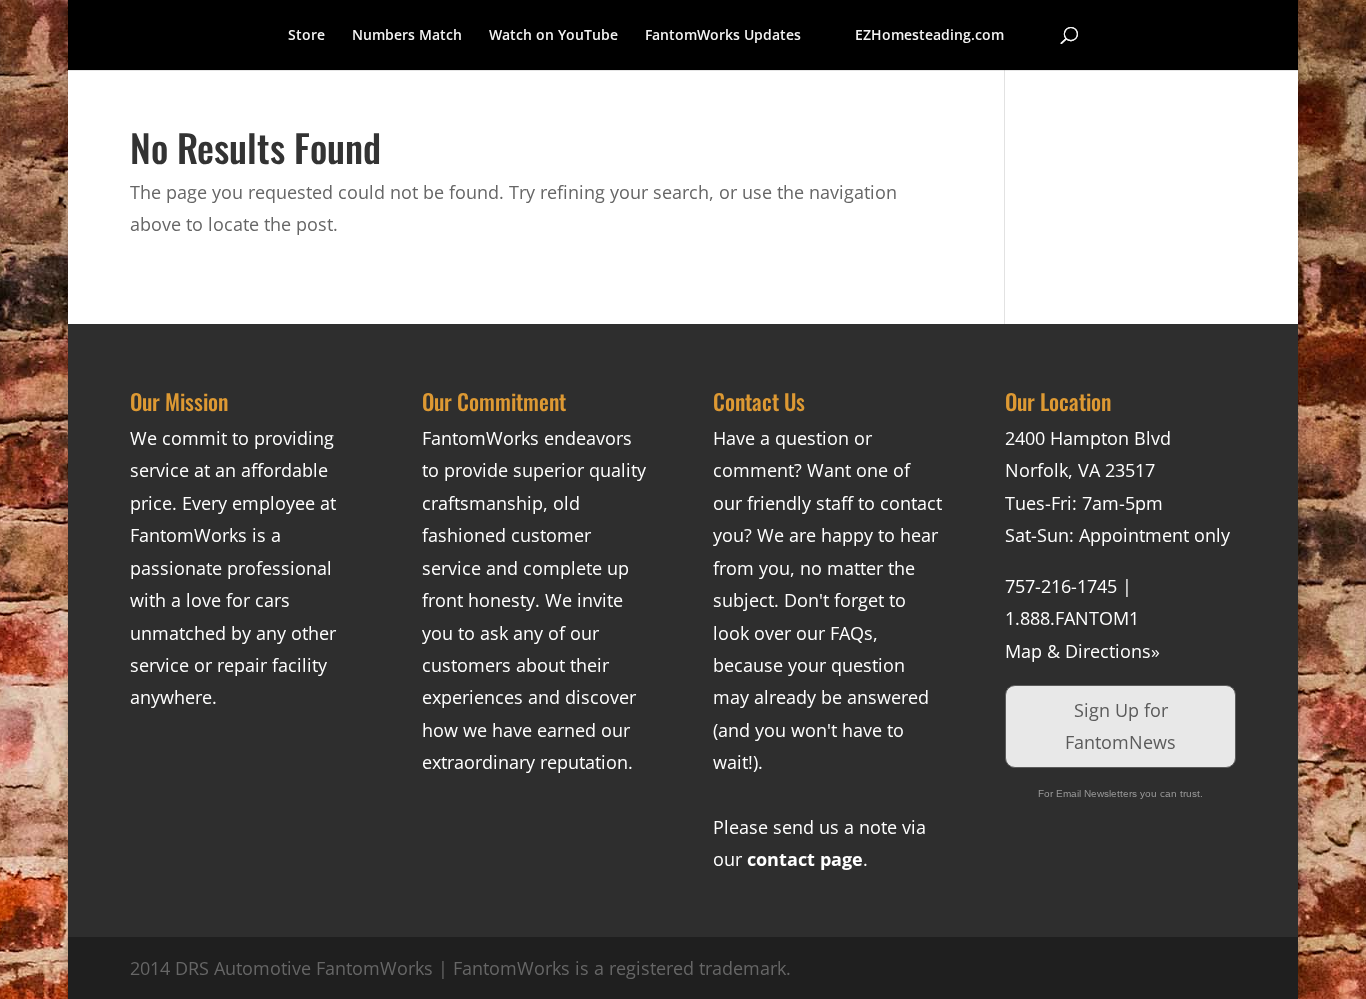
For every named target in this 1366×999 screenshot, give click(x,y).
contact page (805, 859)
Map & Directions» (1082, 651)
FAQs (851, 633)
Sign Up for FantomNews (1120, 726)
